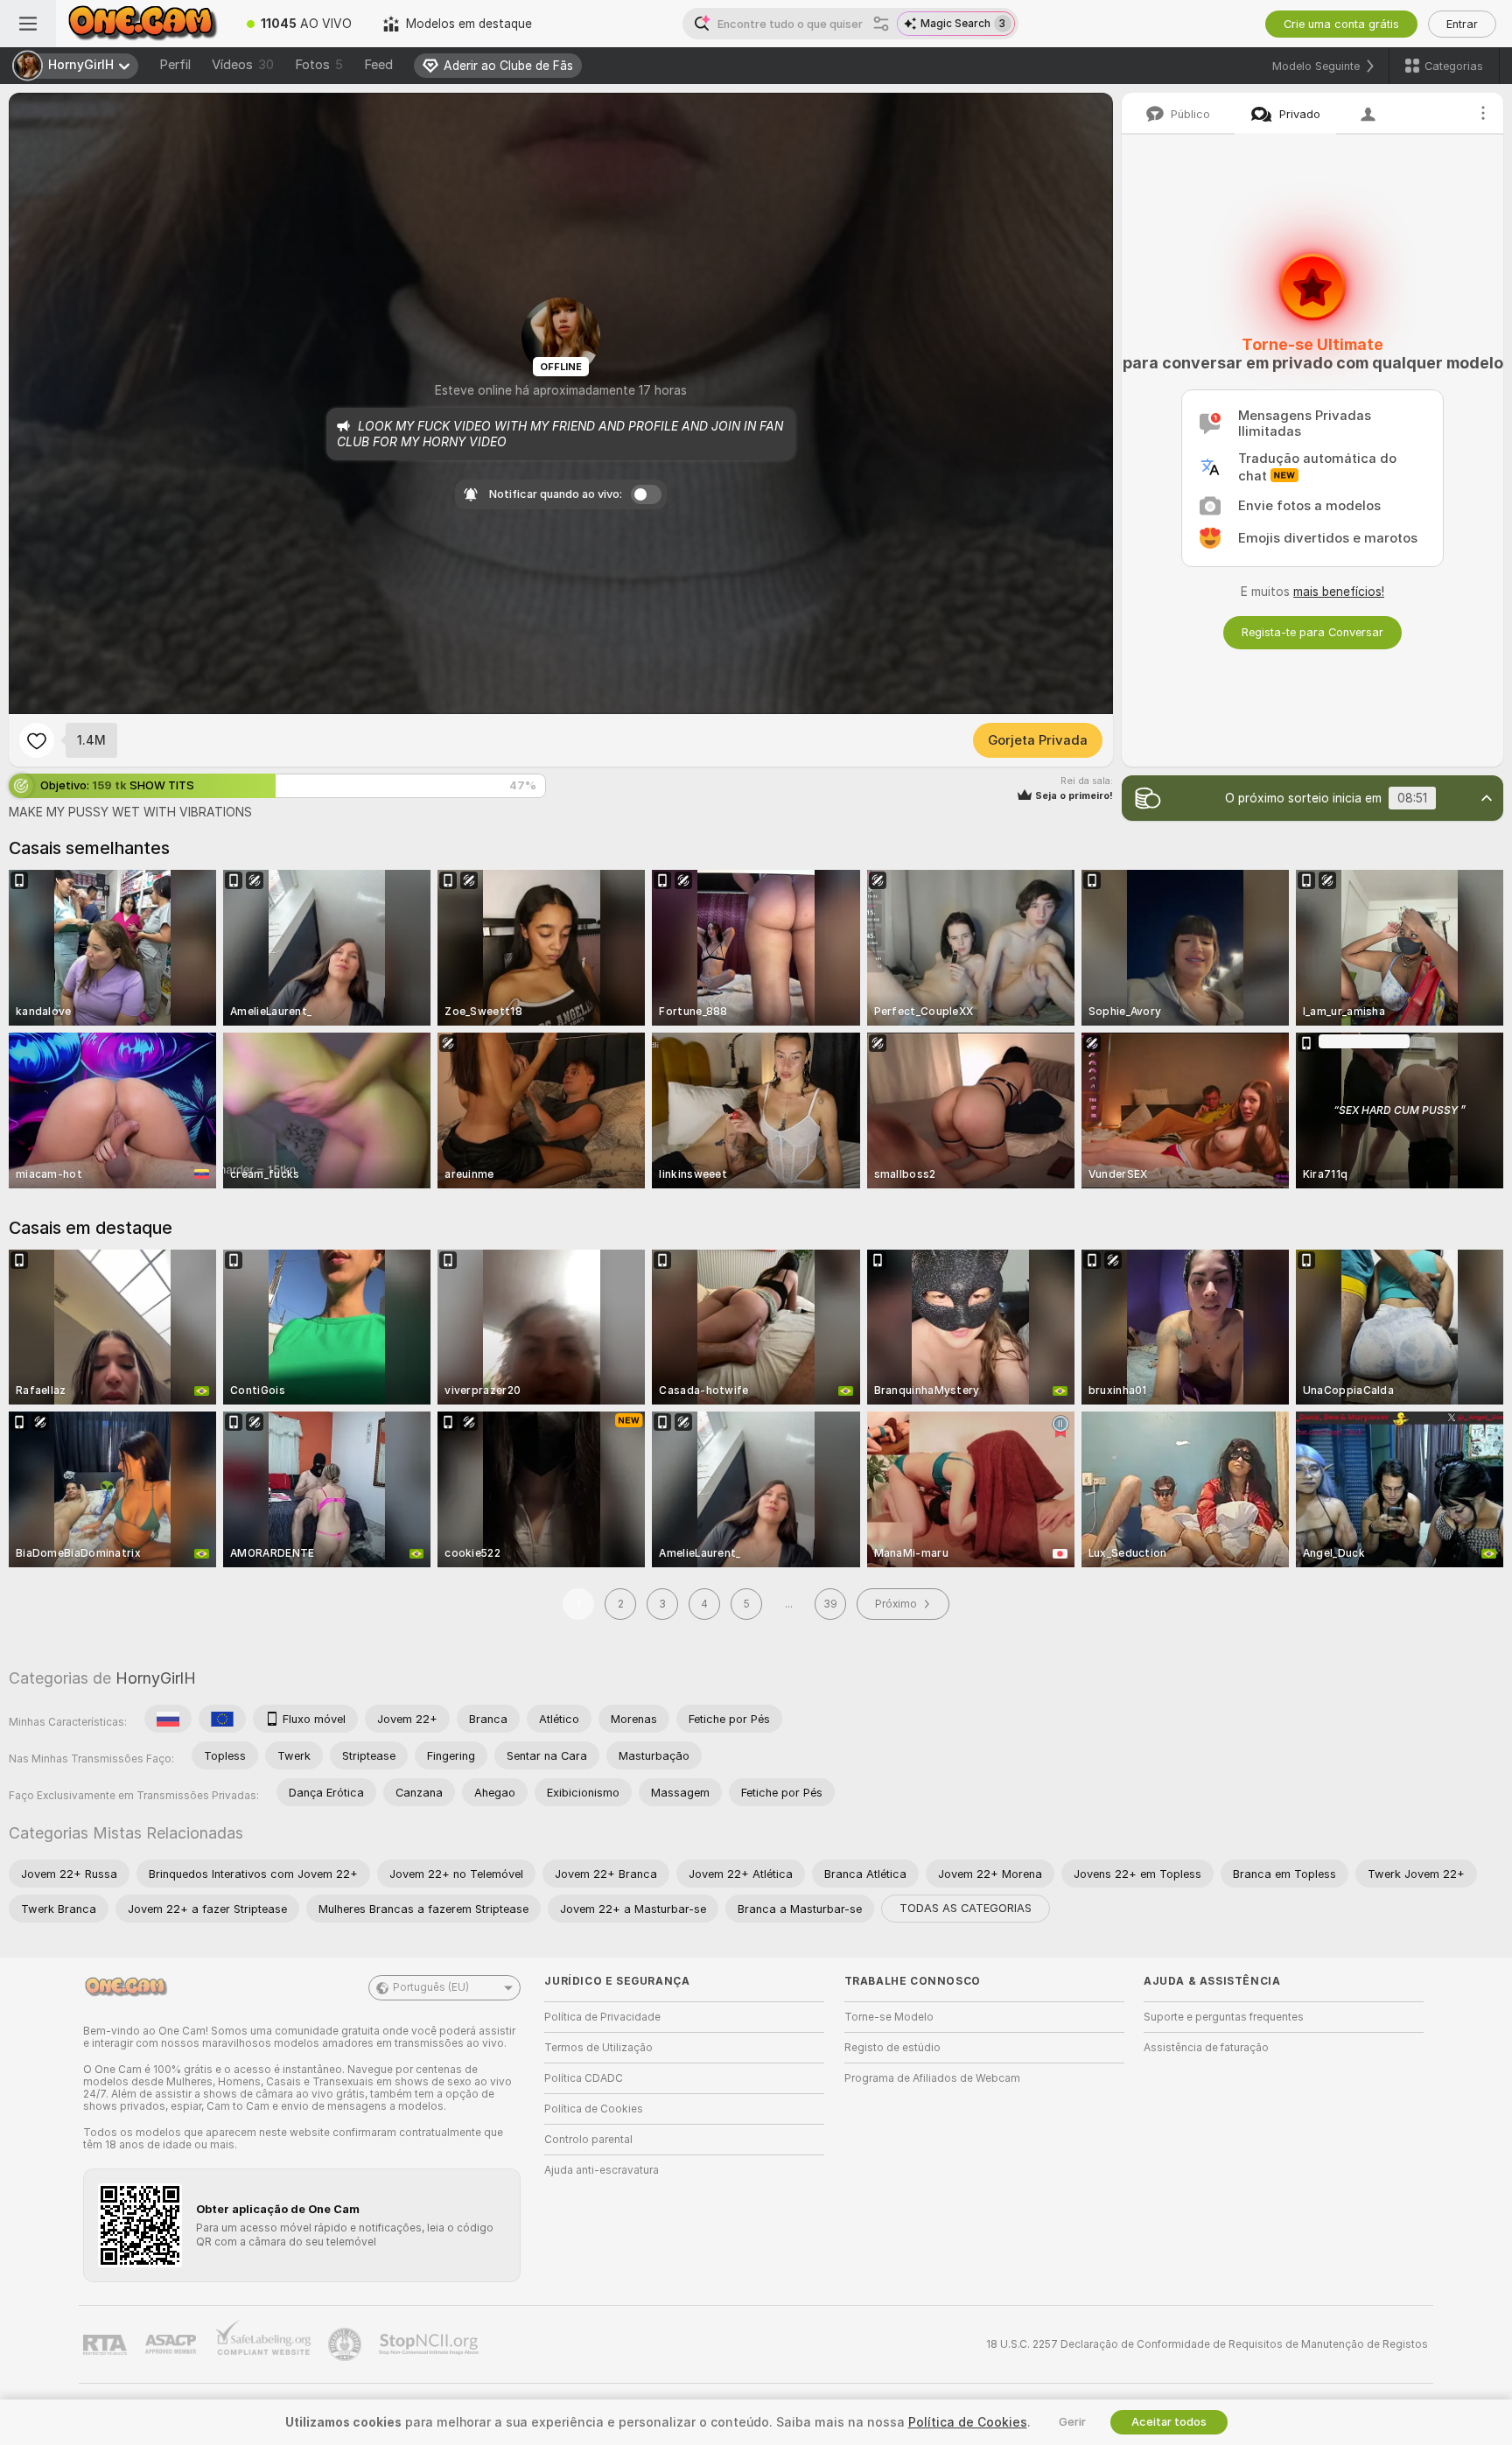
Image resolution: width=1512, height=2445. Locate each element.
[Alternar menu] (28, 24)
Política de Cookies (594, 2109)
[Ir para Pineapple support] (346, 2344)
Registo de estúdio (892, 2048)
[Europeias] (222, 1719)
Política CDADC (584, 2078)
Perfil (175, 65)
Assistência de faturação (1206, 2048)
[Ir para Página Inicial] (143, 24)
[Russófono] (168, 1719)
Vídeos (243, 65)
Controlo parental (588, 2140)
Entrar (1462, 24)
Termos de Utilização (598, 2048)
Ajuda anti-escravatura (602, 2170)
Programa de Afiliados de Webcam (932, 2078)
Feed (378, 65)
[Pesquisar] (881, 24)
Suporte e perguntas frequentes (1224, 2017)
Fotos (319, 65)
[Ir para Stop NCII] (430, 2344)
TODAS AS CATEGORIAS (966, 1908)
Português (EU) (431, 1987)
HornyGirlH (156, 1678)
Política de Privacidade (602, 2017)
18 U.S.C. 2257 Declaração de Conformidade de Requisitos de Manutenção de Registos (1207, 2344)
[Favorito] (37, 740)
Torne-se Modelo (889, 2017)
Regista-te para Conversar (1312, 632)
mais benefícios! (1339, 592)
